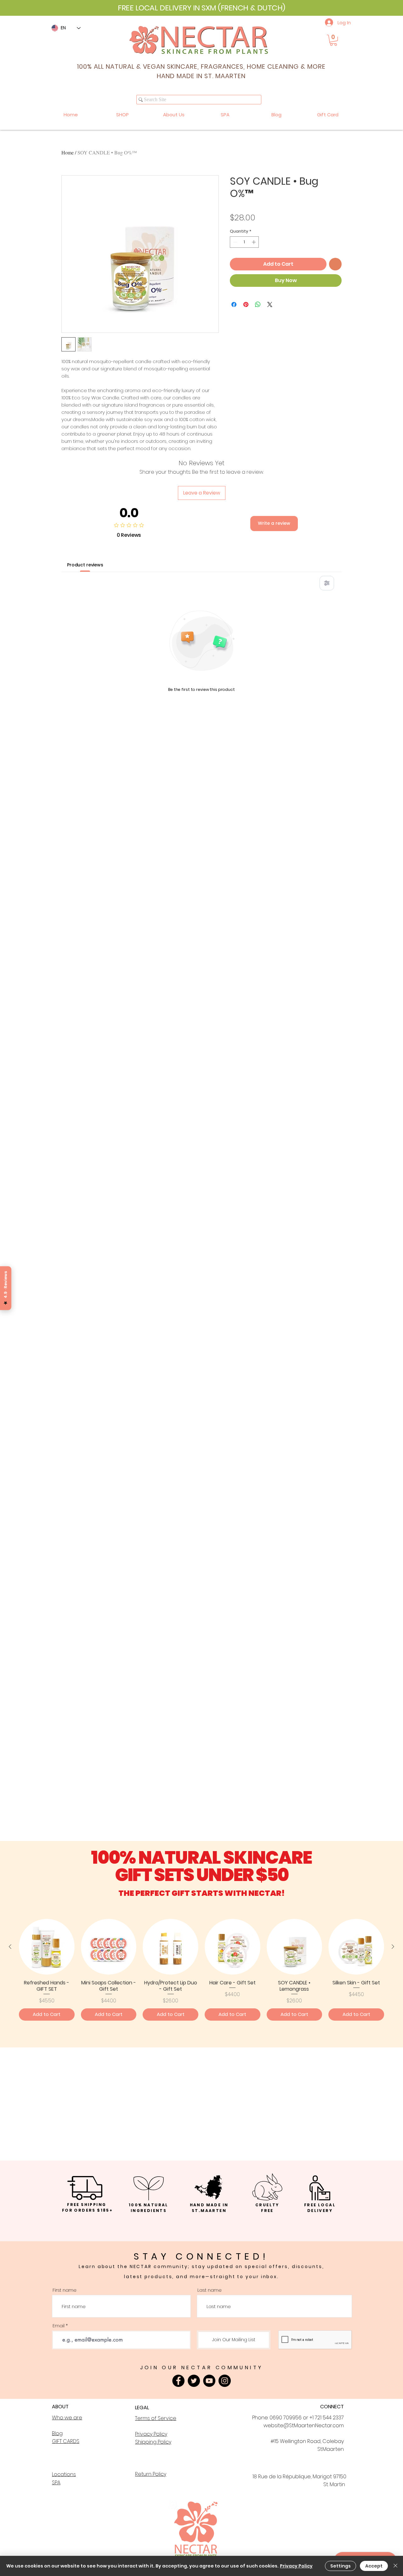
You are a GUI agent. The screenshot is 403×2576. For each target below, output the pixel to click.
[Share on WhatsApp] (258, 304)
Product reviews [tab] (85, 565)
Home (68, 152)
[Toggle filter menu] (327, 583)
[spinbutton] (244, 242)
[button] (333, 40)
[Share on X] (270, 304)
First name (65, 2290)
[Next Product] (393, 1947)
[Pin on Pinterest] (246, 304)
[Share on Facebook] (234, 304)
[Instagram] (225, 2381)
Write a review (274, 523)
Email (59, 2326)
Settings (341, 2566)
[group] (201, 1970)
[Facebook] (178, 2381)
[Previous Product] (10, 1947)
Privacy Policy (296, 2566)
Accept (374, 2566)
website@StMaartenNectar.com (304, 2425)
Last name (210, 2290)
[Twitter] (194, 2381)
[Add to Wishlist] (335, 264)
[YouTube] (209, 2381)
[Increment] (254, 242)
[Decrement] (235, 242)
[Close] (395, 2566)
